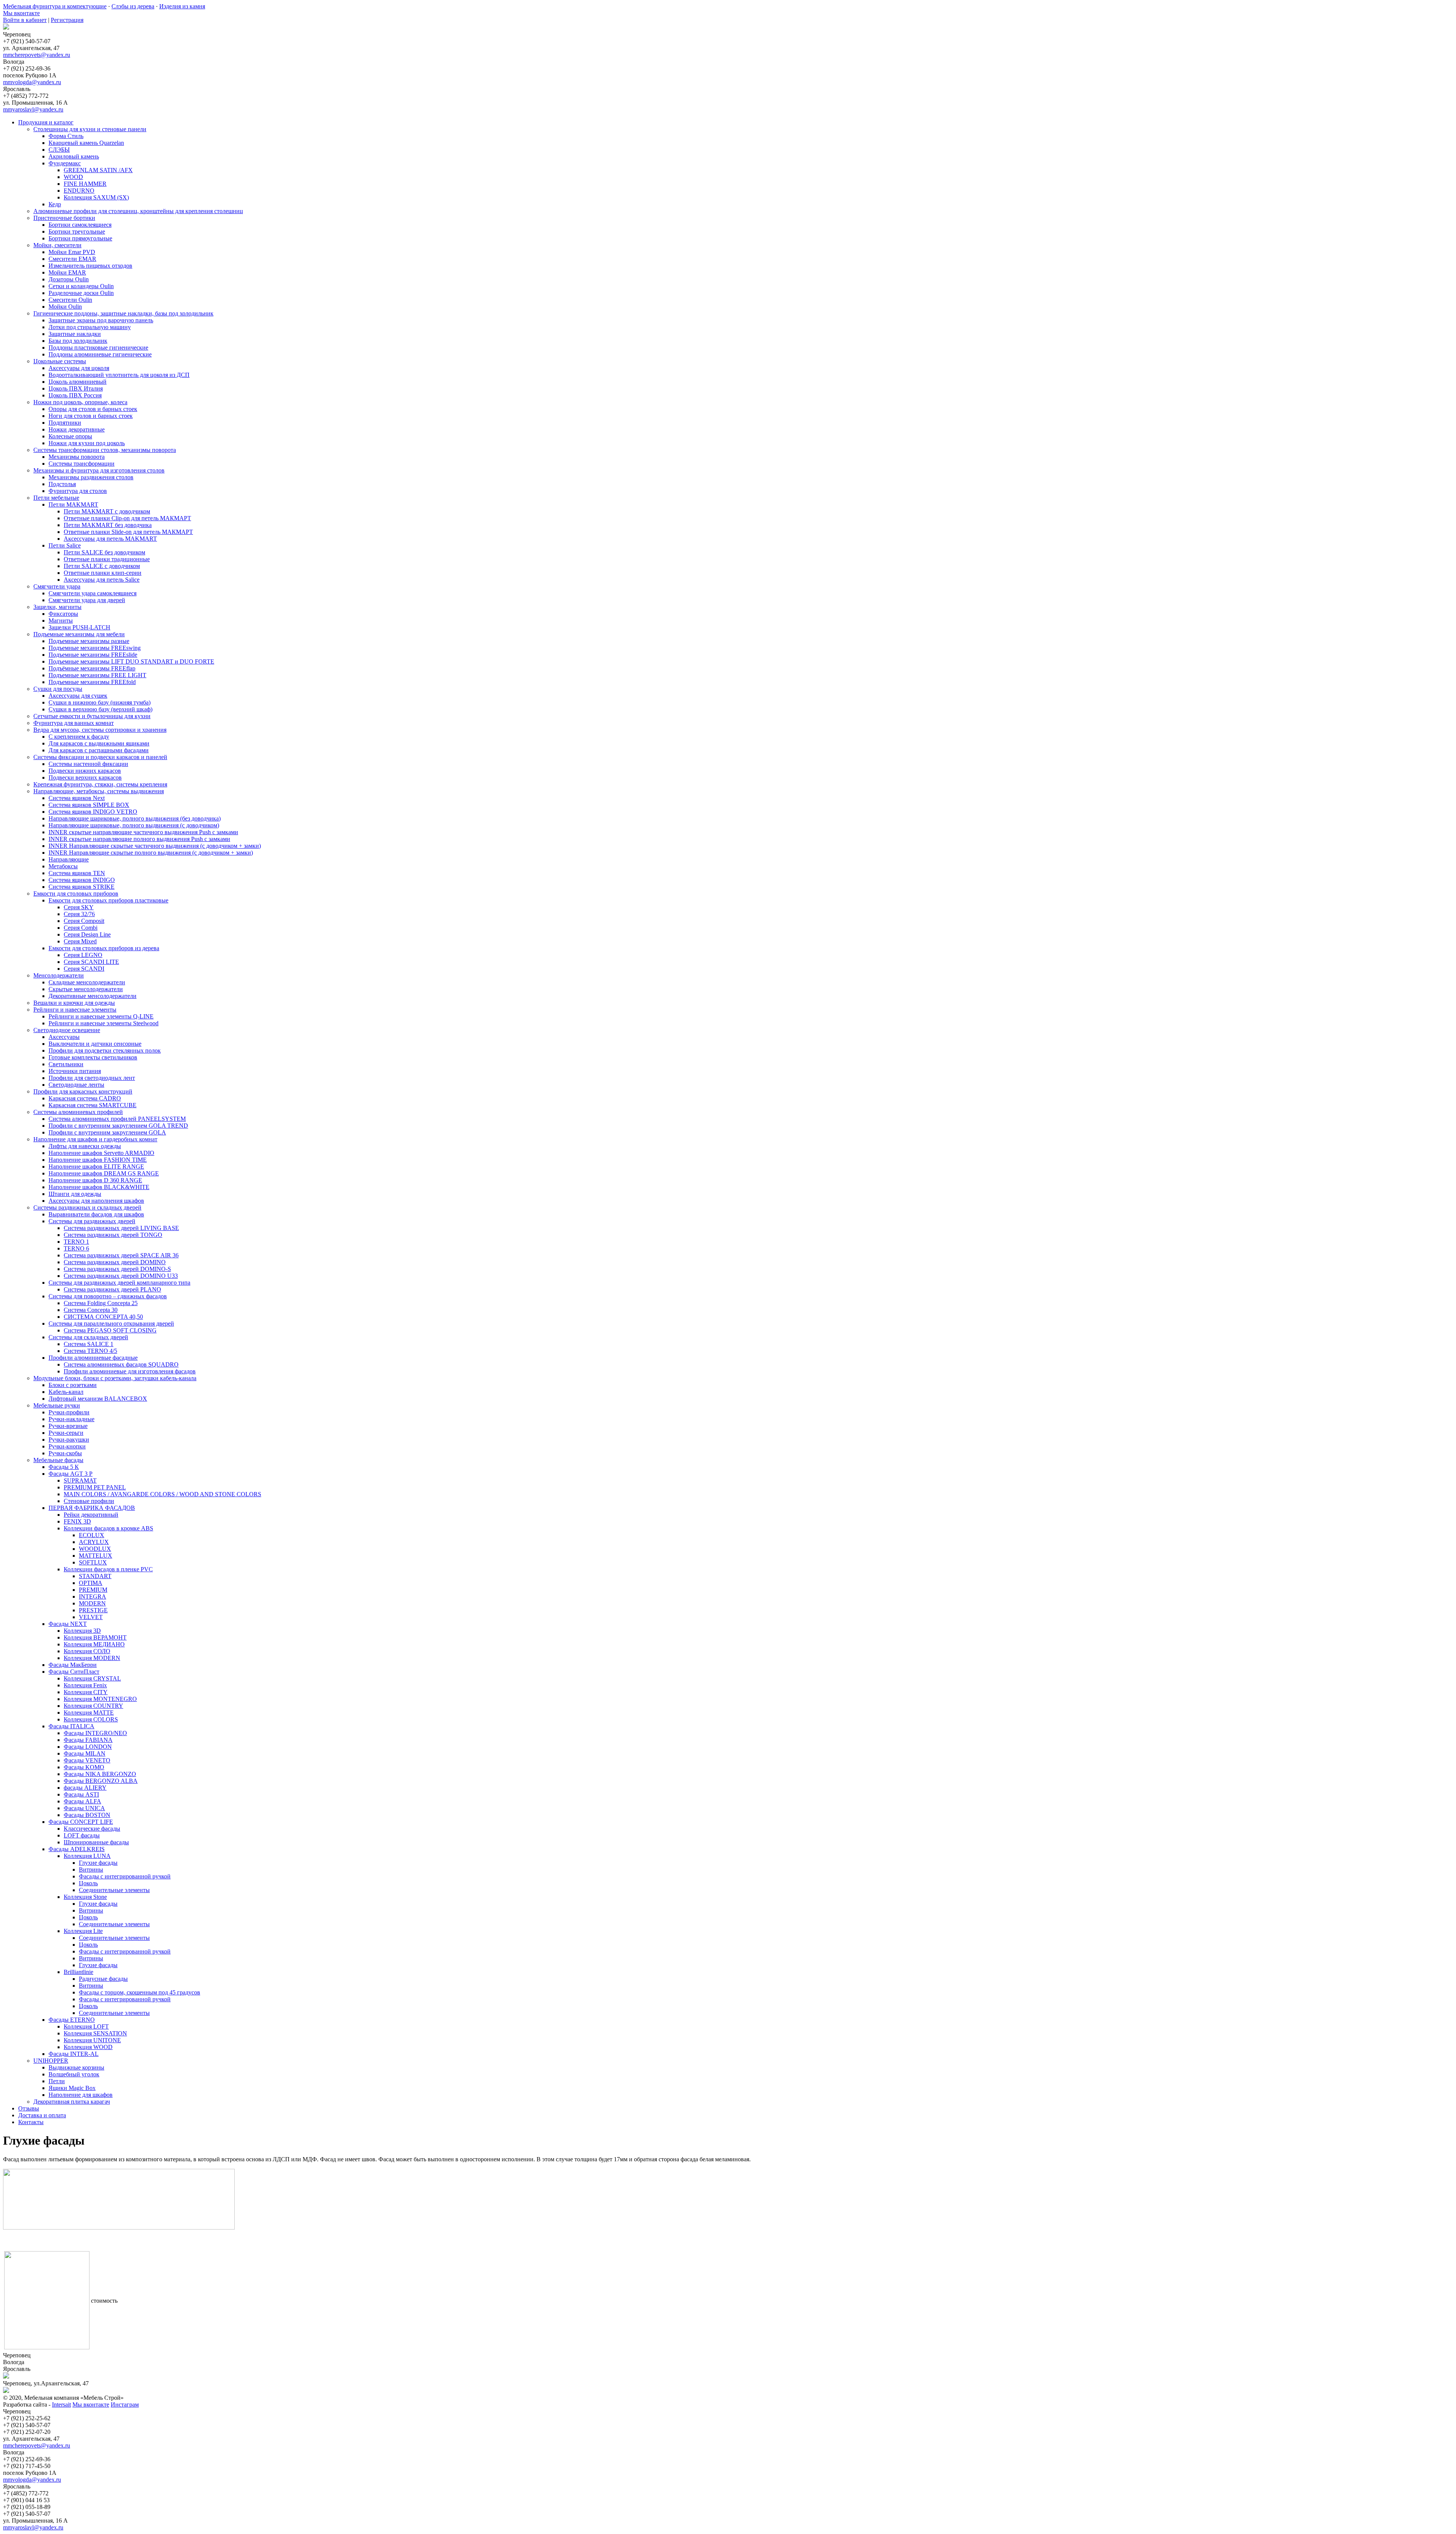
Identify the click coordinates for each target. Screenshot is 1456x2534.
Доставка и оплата (42, 2115)
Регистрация (67, 20)
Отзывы (29, 2108)
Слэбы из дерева (133, 6)
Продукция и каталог (46, 122)
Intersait (61, 2405)
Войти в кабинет (25, 20)
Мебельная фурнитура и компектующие (55, 6)
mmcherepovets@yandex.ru (37, 55)
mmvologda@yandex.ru (32, 82)
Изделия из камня (182, 6)
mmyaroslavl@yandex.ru (33, 109)
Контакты (31, 2122)
